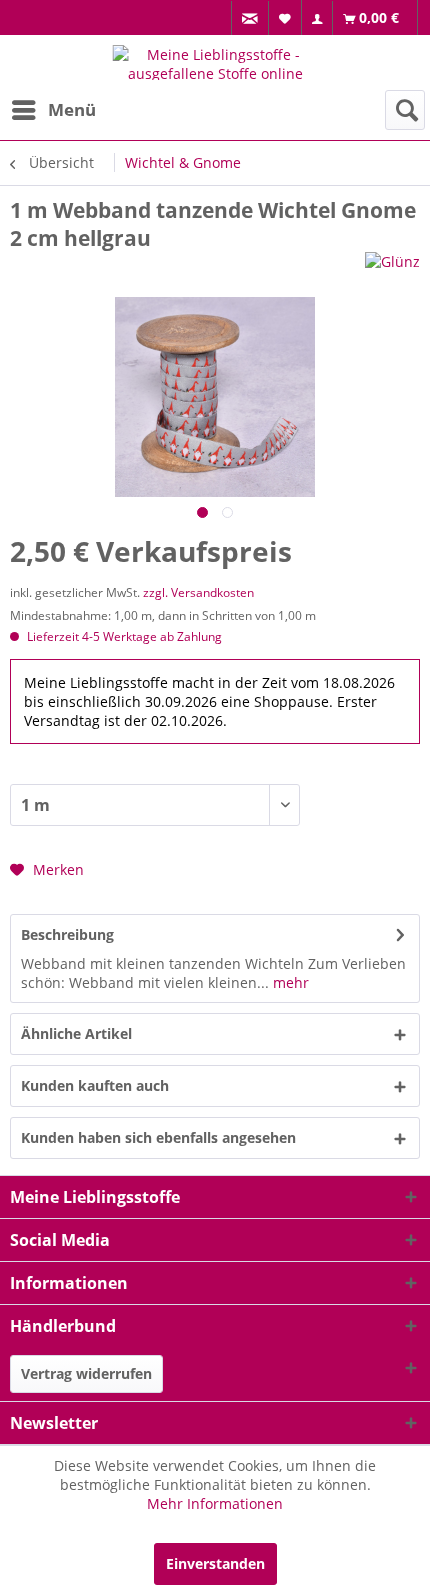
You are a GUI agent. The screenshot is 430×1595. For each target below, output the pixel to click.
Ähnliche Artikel (76, 1033)
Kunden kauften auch (95, 1085)
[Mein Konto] (317, 18)
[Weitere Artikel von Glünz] (392, 269)
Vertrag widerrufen (86, 1373)
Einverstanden (215, 1563)
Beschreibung (67, 934)
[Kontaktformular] (250, 18)
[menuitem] (250, 18)
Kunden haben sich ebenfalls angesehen (158, 1137)
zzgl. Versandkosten (198, 592)
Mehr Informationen (215, 1503)
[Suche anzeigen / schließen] (405, 110)
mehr (289, 982)
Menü (72, 109)
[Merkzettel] (285, 17)
